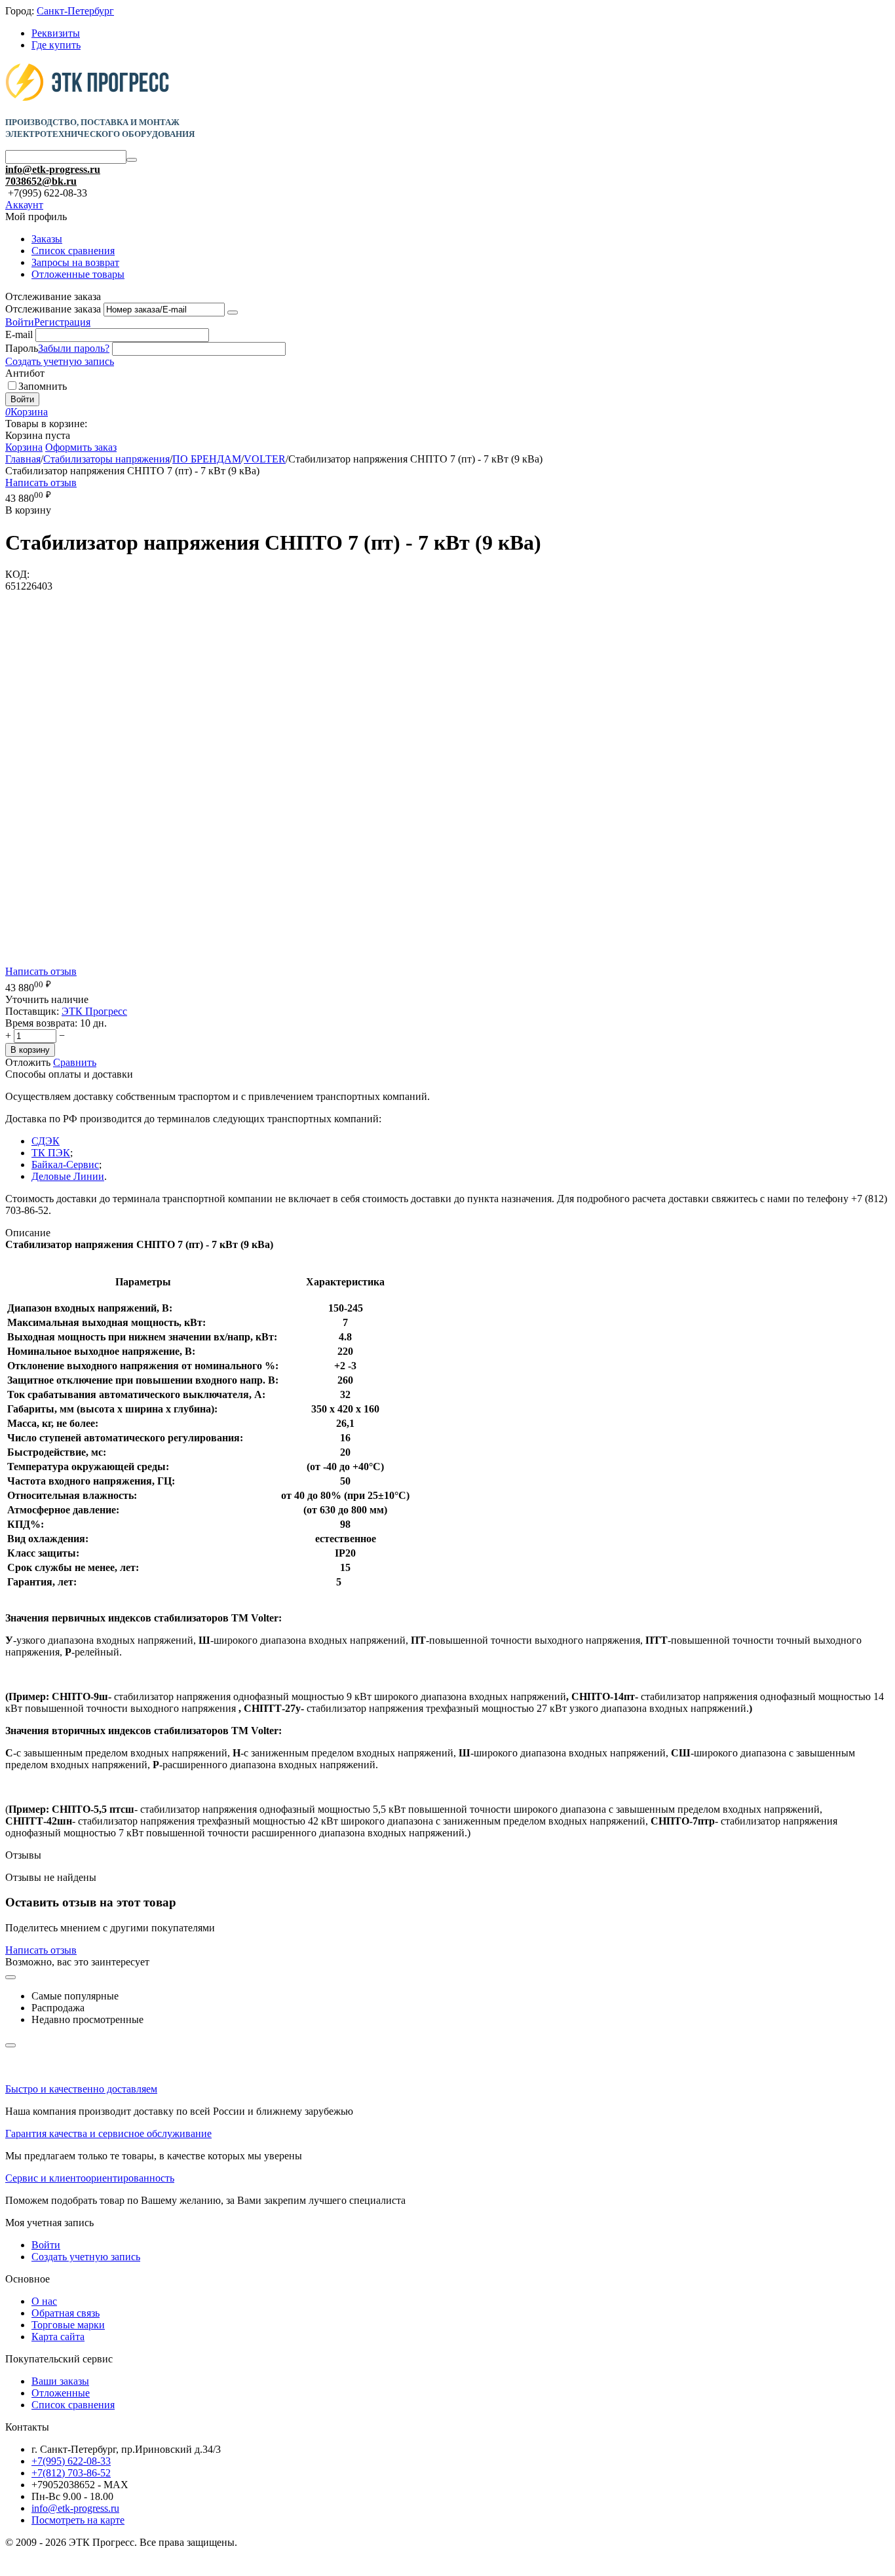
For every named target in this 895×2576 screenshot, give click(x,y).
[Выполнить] (233, 313)
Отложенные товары (78, 274)
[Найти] (132, 160)
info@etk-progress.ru (53, 169)
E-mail (19, 334)
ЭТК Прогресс (94, 1011)
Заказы (47, 239)
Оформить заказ (81, 447)
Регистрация (62, 322)
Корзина (24, 447)
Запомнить (43, 386)
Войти (20, 322)
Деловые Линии (68, 1176)
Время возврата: (41, 1023)
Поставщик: (32, 1011)
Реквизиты (56, 33)
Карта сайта (58, 2337)
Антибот (25, 373)
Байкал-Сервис (65, 1165)
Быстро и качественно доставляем (81, 2089)
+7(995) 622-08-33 (71, 2461)
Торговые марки (68, 2325)
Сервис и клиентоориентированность (90, 2178)
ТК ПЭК (51, 1153)
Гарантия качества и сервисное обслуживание (108, 2133)
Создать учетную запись (60, 361)
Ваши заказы (60, 2381)
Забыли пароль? (74, 348)
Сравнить (75, 1062)
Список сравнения (73, 251)
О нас (44, 2301)
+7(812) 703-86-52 (71, 2473)
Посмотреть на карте (78, 2520)
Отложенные (61, 2393)
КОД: (17, 574)
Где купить (56, 45)
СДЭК (46, 1141)
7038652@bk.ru (41, 181)
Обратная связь (66, 2313)
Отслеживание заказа (53, 309)
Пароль (22, 348)
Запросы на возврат (75, 262)
